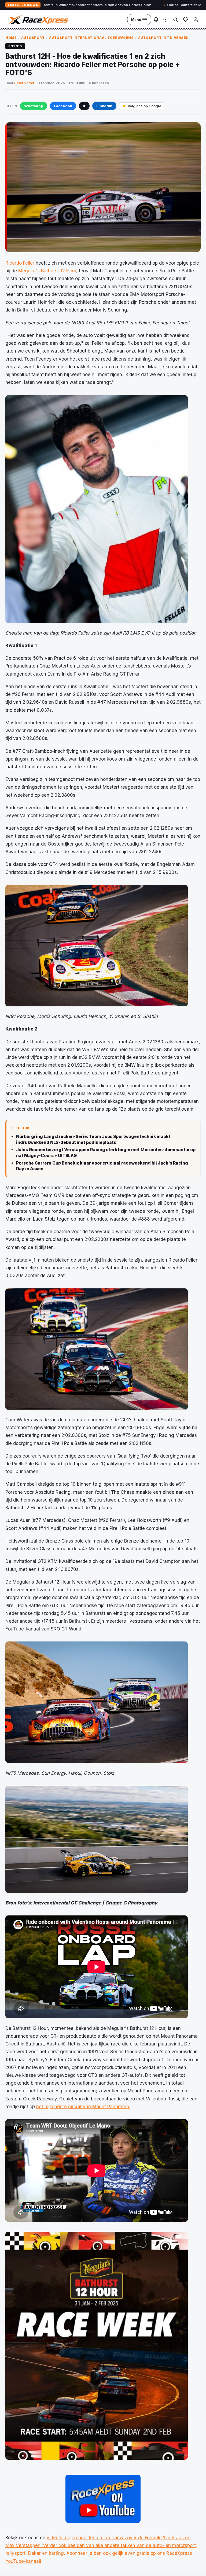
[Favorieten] (186, 20)
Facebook (63, 106)
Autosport (33, 38)
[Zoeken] (175, 20)
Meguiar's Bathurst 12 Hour (47, 271)
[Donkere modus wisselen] (165, 20)
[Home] (38, 20)
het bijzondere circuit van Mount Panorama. (83, 2107)
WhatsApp (34, 106)
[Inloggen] (196, 20)
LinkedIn (104, 106)
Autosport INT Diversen (163, 38)
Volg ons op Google (144, 106)
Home (11, 38)
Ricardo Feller (20, 263)
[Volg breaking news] (156, 20)
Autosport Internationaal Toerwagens (91, 38)
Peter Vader (24, 83)
